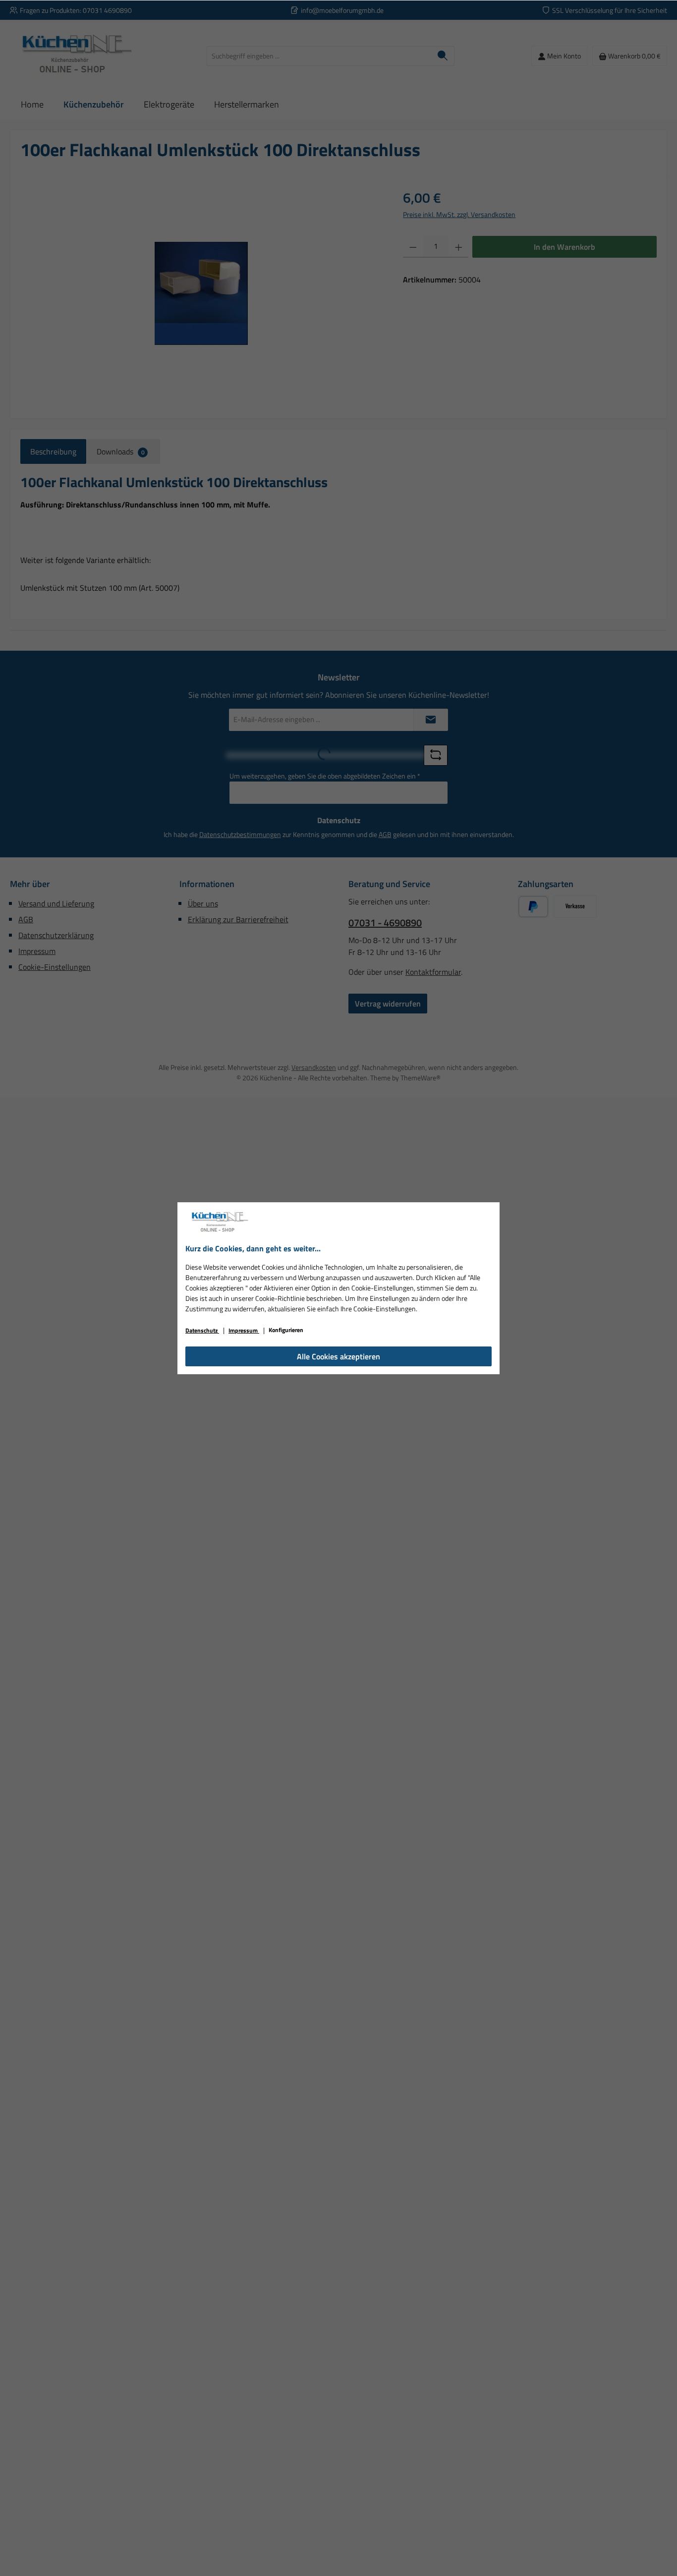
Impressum (244, 1330)
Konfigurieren (286, 1330)
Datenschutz (202, 1330)
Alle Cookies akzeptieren (338, 1356)
